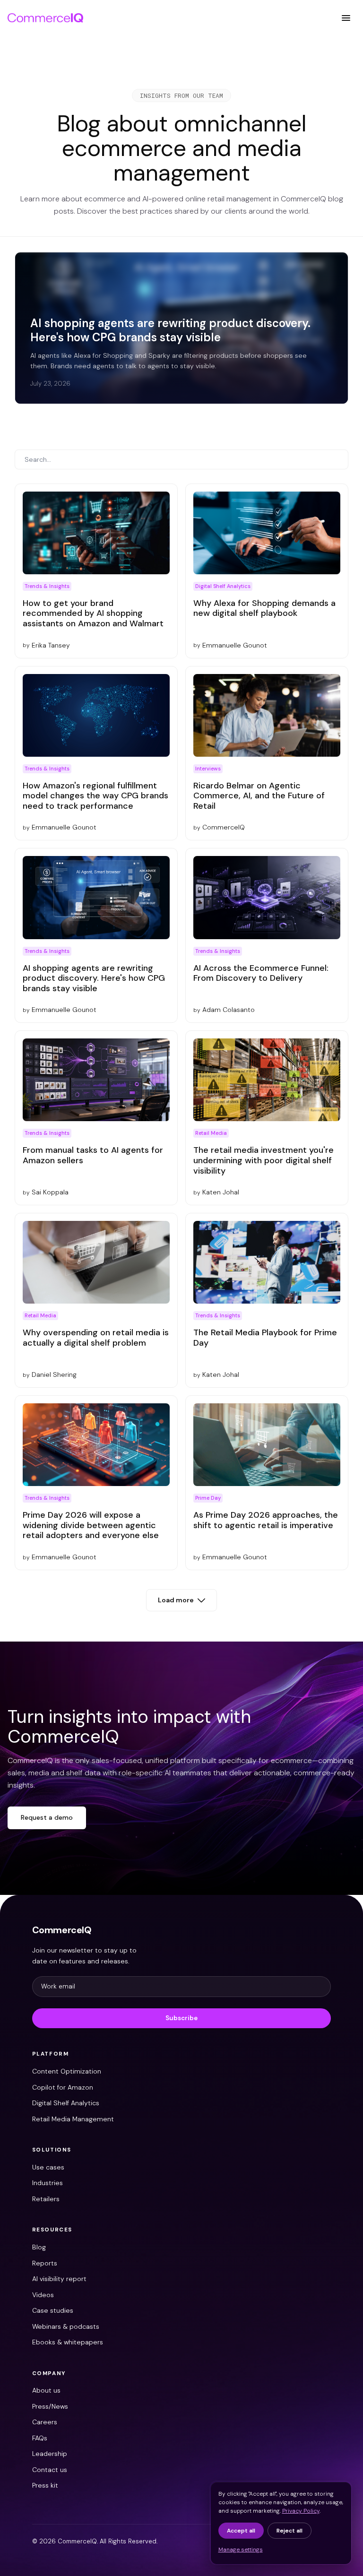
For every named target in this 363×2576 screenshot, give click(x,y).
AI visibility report (59, 2279)
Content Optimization (67, 2071)
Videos (43, 2295)
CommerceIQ (62, 1930)
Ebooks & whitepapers (68, 2342)
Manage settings (241, 2550)
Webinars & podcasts (66, 2326)
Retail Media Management (73, 2119)
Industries (48, 2183)
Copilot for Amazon (63, 2087)
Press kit (45, 2485)
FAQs (40, 2438)
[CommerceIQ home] (45, 18)
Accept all (241, 2531)
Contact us (50, 2470)
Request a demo (47, 1817)
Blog (39, 2247)
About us (46, 2390)
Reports (45, 2263)
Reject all (290, 2531)
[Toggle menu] (346, 18)
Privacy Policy (301, 2511)
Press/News (50, 2406)
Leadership (50, 2454)
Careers (45, 2422)
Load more (176, 1600)
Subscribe (181, 2018)
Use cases (48, 2167)
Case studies (53, 2310)
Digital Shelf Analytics (66, 2103)
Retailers (46, 2199)
